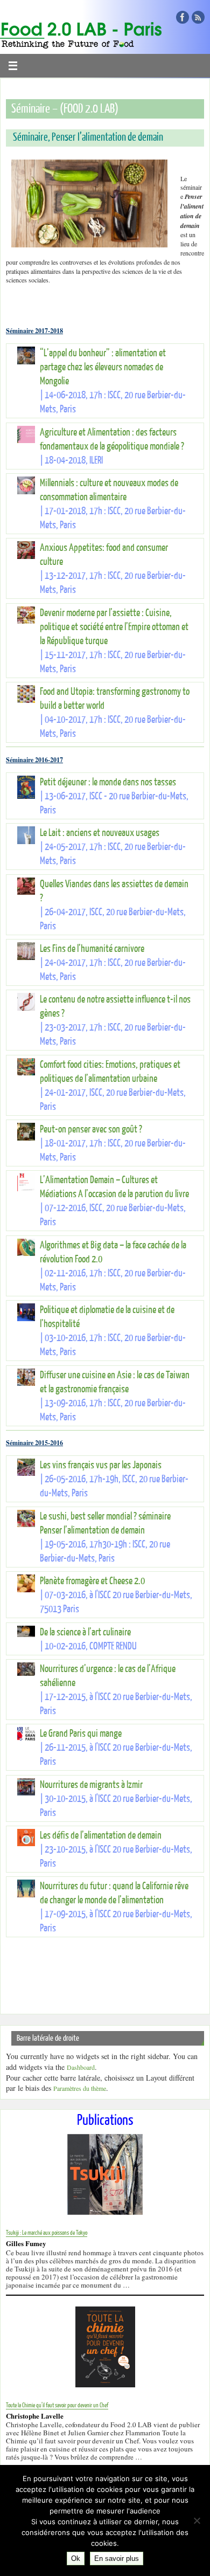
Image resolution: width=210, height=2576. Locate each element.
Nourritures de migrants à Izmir (91, 1785)
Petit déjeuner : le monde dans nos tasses (108, 782)
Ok (76, 2558)
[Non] (197, 2520)
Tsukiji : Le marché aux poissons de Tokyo (47, 2233)
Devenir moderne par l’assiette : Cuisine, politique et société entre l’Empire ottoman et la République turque (114, 627)
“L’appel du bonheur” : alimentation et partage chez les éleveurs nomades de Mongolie (103, 367)
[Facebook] (183, 17)
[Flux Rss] (198, 17)
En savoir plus (117, 2558)
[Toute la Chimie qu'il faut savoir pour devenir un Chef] (105, 2385)
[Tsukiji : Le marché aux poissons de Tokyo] (105, 2212)
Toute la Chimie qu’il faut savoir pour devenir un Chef (57, 2405)
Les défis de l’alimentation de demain (101, 1836)
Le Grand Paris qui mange (81, 1734)
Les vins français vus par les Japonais (101, 1465)
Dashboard (81, 2067)
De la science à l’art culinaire (85, 1632)
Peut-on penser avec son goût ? (91, 1130)
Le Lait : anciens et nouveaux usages (100, 833)
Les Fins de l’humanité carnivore (92, 949)
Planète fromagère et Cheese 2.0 (92, 1581)
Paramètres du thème (80, 2088)
